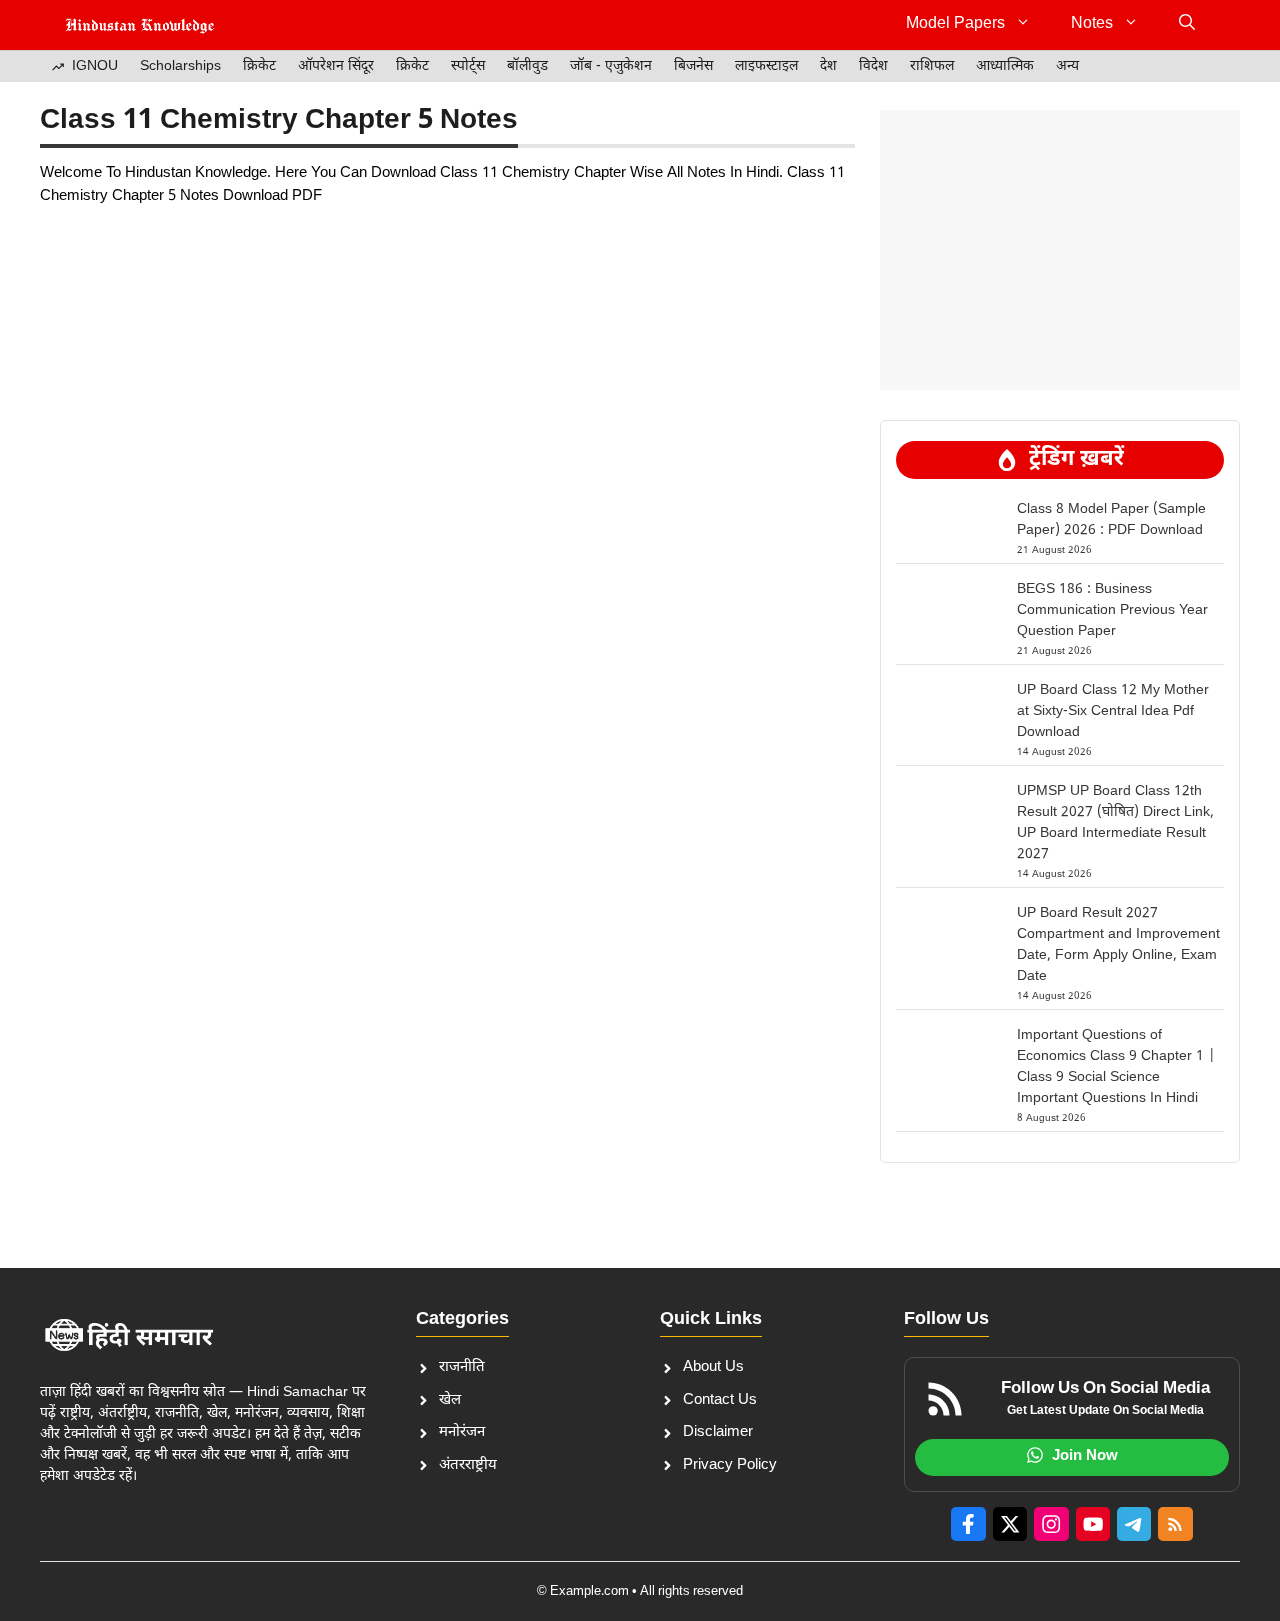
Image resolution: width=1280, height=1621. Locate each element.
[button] (1187, 25)
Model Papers (955, 24)
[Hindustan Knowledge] (140, 25)
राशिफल (932, 66)
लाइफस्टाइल (766, 66)
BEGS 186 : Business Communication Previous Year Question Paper (1112, 610)
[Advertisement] (1060, 250)
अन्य (1067, 66)
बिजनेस (693, 66)
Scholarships (180, 66)
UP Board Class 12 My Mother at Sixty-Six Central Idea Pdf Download (1113, 711)
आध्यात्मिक (1005, 66)
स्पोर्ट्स (468, 66)
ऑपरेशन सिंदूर (336, 66)
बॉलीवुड (527, 66)
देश (828, 66)
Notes (1092, 24)
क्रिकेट (259, 66)
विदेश (873, 66)
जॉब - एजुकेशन (611, 66)
